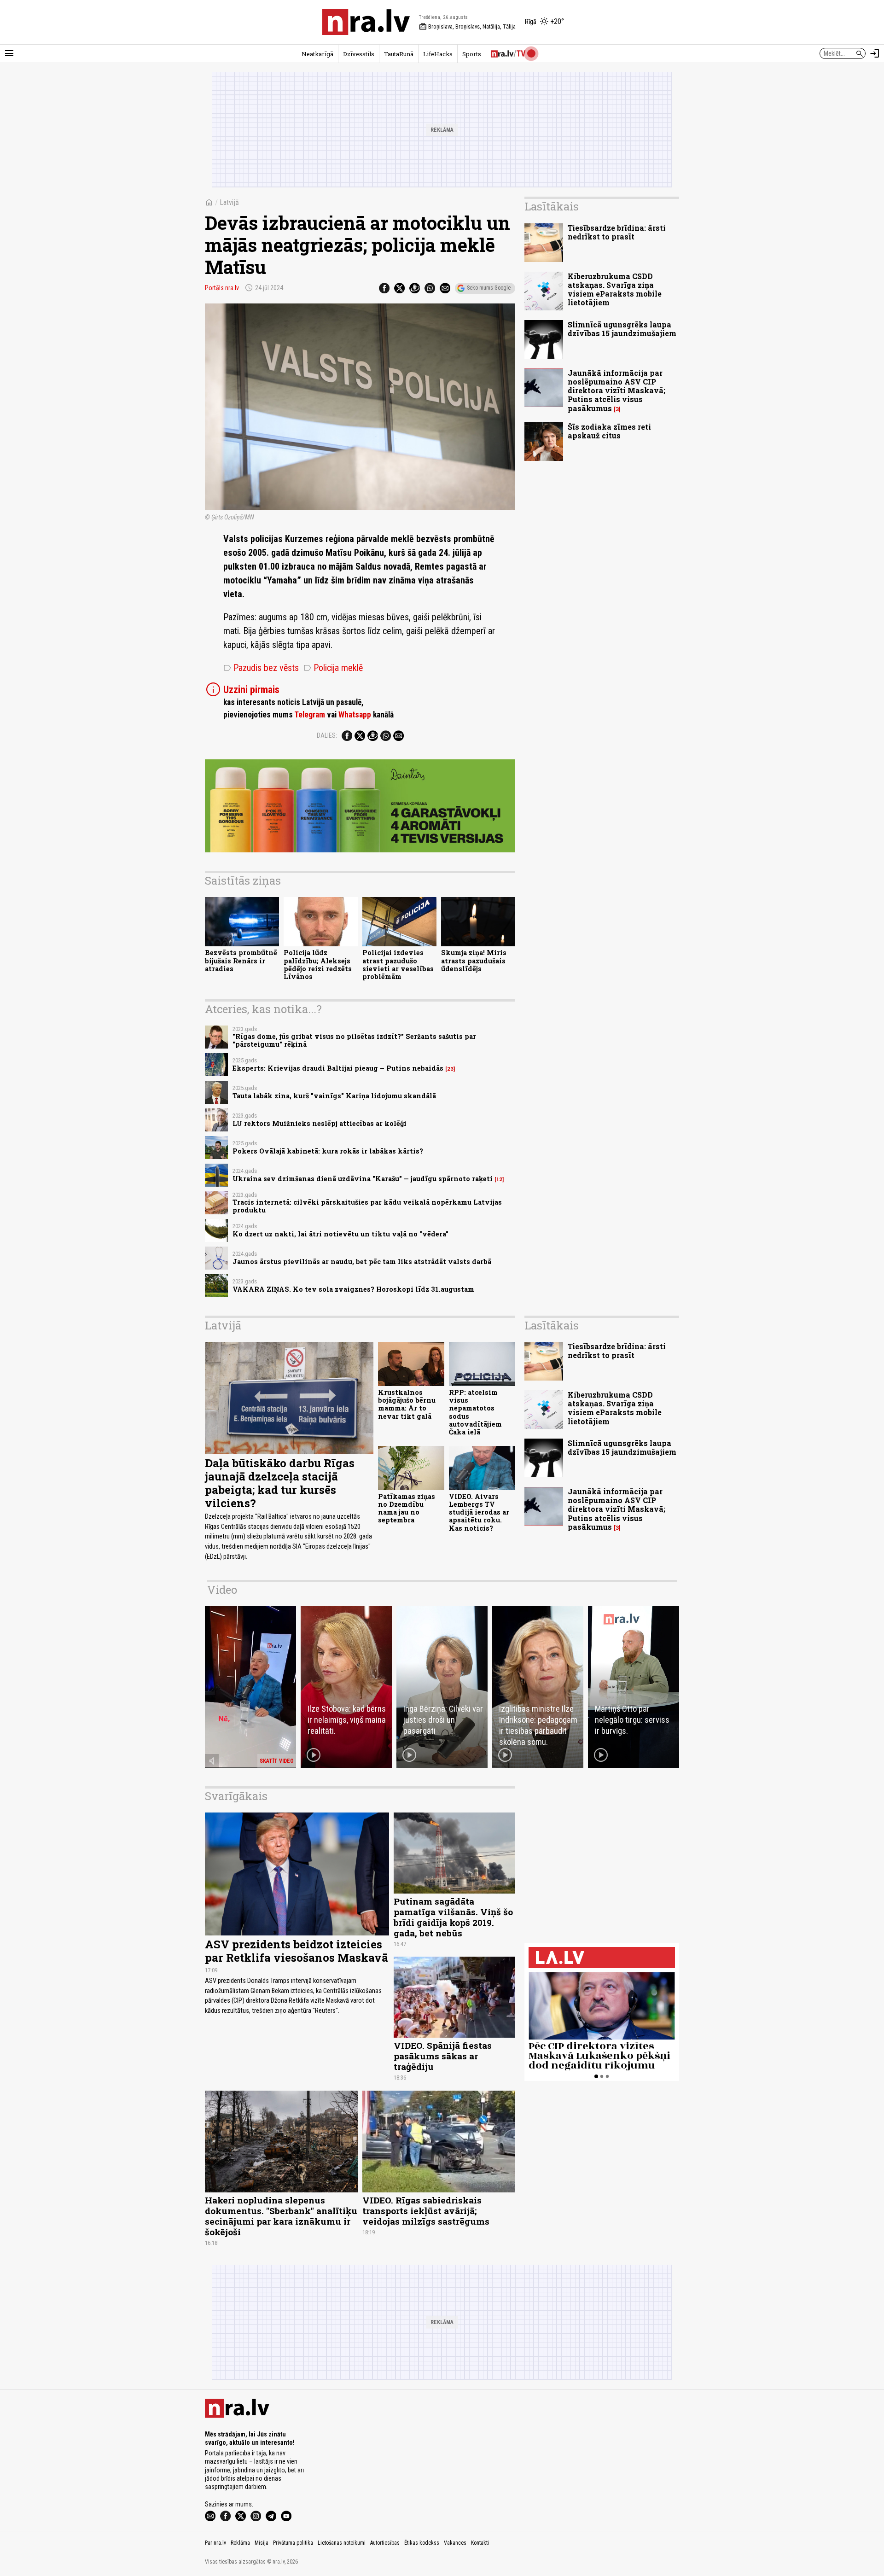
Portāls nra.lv (222, 288)
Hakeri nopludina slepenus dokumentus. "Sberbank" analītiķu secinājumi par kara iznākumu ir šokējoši (281, 2216)
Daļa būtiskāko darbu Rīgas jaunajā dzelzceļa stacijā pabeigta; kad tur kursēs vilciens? (280, 1483)
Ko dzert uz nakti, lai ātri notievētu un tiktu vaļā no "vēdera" (340, 1234)
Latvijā (229, 202)
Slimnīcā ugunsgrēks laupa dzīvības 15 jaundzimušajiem (622, 329)
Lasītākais (552, 206)
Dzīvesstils (359, 54)
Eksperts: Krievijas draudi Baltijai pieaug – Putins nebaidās (338, 1068)
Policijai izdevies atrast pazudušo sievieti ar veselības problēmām (398, 965)
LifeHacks (438, 54)
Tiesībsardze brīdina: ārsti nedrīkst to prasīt (617, 232)
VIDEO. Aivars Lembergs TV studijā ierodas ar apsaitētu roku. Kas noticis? (479, 1512)
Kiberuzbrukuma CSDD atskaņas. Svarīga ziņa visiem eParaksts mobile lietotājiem (615, 289)
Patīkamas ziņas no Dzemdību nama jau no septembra (407, 1508)
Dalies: (327, 735)
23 (450, 1069)
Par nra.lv (215, 2543)
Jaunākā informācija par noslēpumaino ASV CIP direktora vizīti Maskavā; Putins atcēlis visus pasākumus (616, 390)
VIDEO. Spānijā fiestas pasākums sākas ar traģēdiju (443, 2056)
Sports (472, 54)
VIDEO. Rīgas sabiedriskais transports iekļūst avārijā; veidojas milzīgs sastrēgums (426, 2211)
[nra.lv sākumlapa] (366, 22)
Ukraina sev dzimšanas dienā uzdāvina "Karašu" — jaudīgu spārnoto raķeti (363, 1179)
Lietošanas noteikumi (342, 2543)
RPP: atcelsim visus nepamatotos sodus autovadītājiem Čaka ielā (475, 1412)
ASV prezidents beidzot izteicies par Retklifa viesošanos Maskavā (297, 1951)
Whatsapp (355, 715)
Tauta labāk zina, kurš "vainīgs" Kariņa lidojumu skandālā (334, 1096)
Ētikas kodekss (422, 2543)
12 (499, 1179)
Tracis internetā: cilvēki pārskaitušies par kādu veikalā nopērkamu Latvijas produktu (367, 1206)
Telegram (310, 715)
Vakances (455, 2543)
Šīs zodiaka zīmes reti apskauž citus (609, 431)
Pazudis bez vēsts (261, 668)
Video (222, 1590)
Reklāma (240, 2543)
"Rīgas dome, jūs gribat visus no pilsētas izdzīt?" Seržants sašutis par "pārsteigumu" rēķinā (354, 1040)
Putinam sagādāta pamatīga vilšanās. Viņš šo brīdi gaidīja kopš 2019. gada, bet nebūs (453, 1917)
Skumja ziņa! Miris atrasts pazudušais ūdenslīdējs (474, 961)
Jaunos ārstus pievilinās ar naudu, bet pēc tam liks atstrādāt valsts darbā (362, 1262)
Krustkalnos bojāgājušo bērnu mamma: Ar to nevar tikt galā (407, 1404)
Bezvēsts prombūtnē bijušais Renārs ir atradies (241, 961)
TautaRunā (399, 54)
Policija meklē (333, 668)
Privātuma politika (293, 2543)
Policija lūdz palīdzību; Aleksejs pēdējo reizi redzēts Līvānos (318, 965)
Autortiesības (385, 2543)
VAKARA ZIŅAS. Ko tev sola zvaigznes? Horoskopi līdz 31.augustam (353, 1289)
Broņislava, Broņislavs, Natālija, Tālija (467, 27)
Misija (262, 2543)
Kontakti (480, 2543)
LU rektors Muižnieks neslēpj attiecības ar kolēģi (320, 1123)
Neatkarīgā (317, 54)
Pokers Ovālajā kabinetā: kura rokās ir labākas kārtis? (328, 1151)
